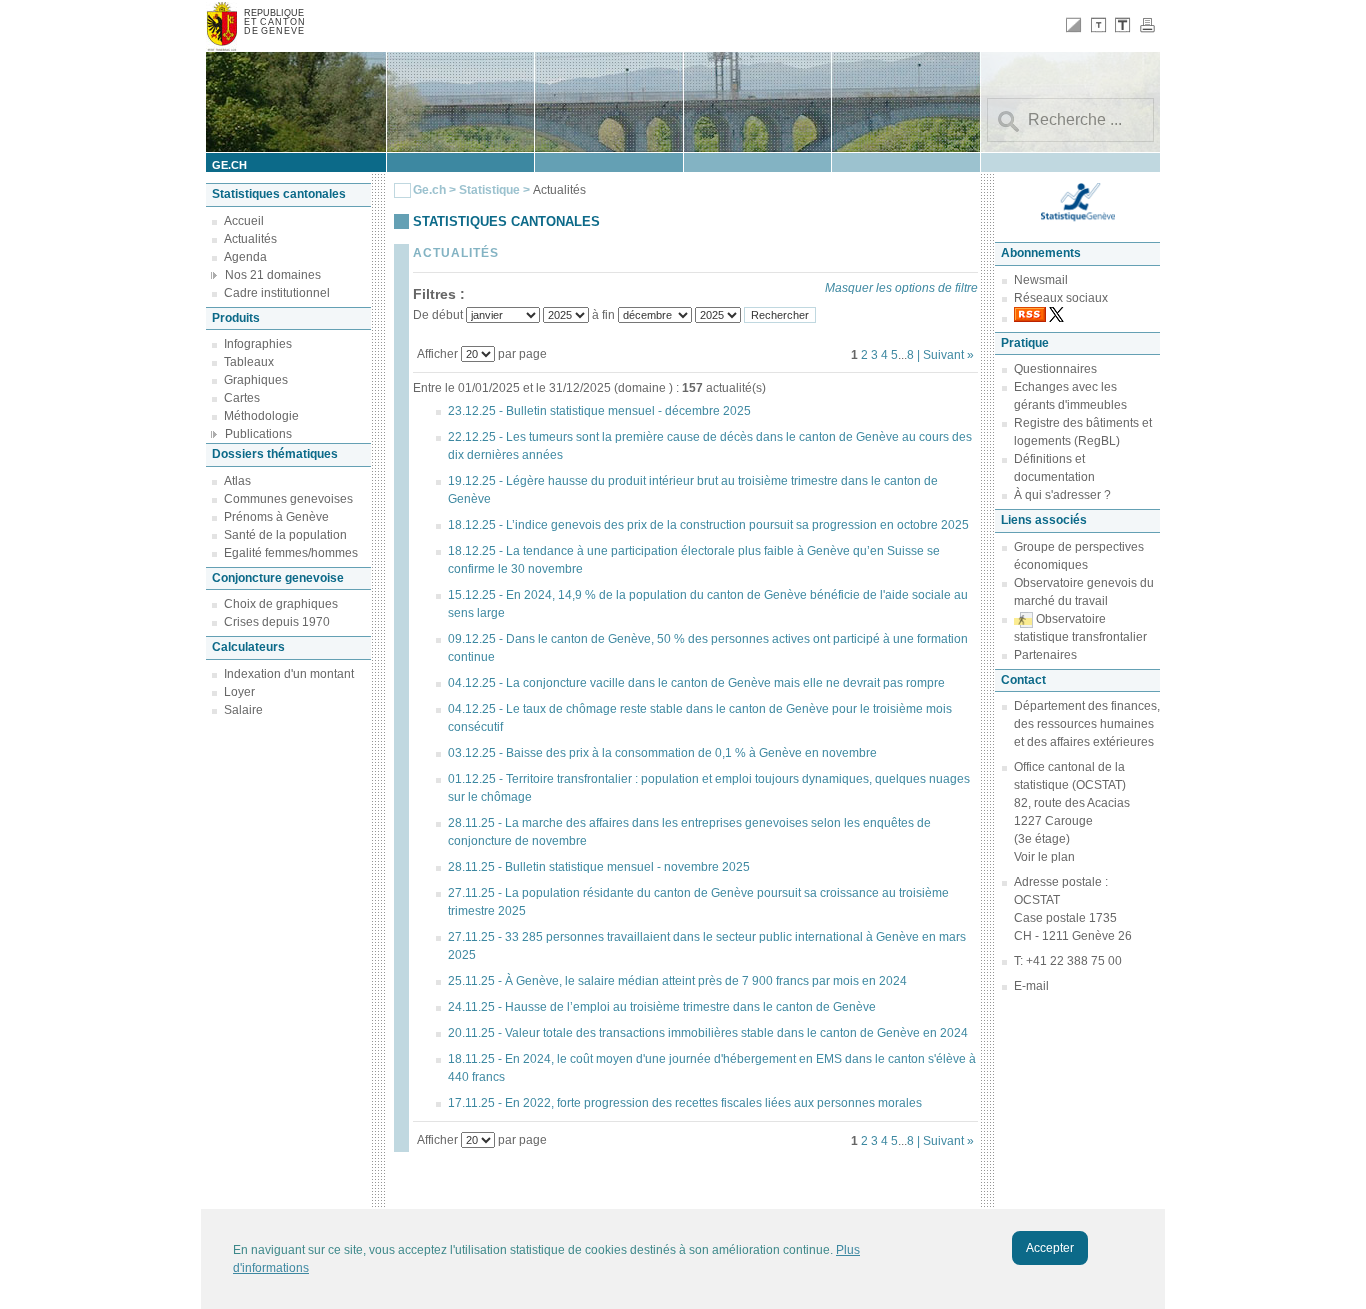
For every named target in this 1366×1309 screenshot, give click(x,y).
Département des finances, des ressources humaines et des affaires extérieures (1087, 724)
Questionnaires (1055, 369)
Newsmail (1041, 280)
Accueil (244, 221)
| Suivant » (945, 355)
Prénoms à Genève (276, 517)
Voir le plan (1044, 857)
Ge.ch (429, 190)
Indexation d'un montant (289, 674)
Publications (258, 434)
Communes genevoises (288, 499)
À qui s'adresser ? (1062, 495)
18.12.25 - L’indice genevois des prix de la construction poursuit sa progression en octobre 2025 (708, 525)
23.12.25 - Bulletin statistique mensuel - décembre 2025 (599, 411)
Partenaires (1045, 655)
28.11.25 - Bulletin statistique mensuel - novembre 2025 (599, 867)
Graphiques (256, 380)
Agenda (245, 257)
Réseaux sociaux (1061, 298)
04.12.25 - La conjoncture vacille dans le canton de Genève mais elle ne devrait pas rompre (696, 683)
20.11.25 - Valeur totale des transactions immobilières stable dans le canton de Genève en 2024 (708, 1033)
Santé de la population (285, 535)
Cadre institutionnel (277, 293)
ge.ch (229, 165)
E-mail (1031, 986)
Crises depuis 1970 (277, 622)
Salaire (243, 710)
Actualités (250, 239)
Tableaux (249, 362)
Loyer (239, 692)
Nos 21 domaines (273, 275)
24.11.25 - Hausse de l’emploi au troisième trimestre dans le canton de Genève (662, 1007)
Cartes (242, 398)
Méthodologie (261, 416)
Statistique (489, 190)
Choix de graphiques (281, 604)
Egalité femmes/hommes (291, 553)
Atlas (237, 481)
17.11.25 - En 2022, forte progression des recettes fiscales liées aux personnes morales (685, 1103)
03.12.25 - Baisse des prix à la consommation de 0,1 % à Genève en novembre (662, 753)
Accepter (1050, 1248)
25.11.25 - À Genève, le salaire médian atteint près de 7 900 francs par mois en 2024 (677, 981)
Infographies (258, 344)
